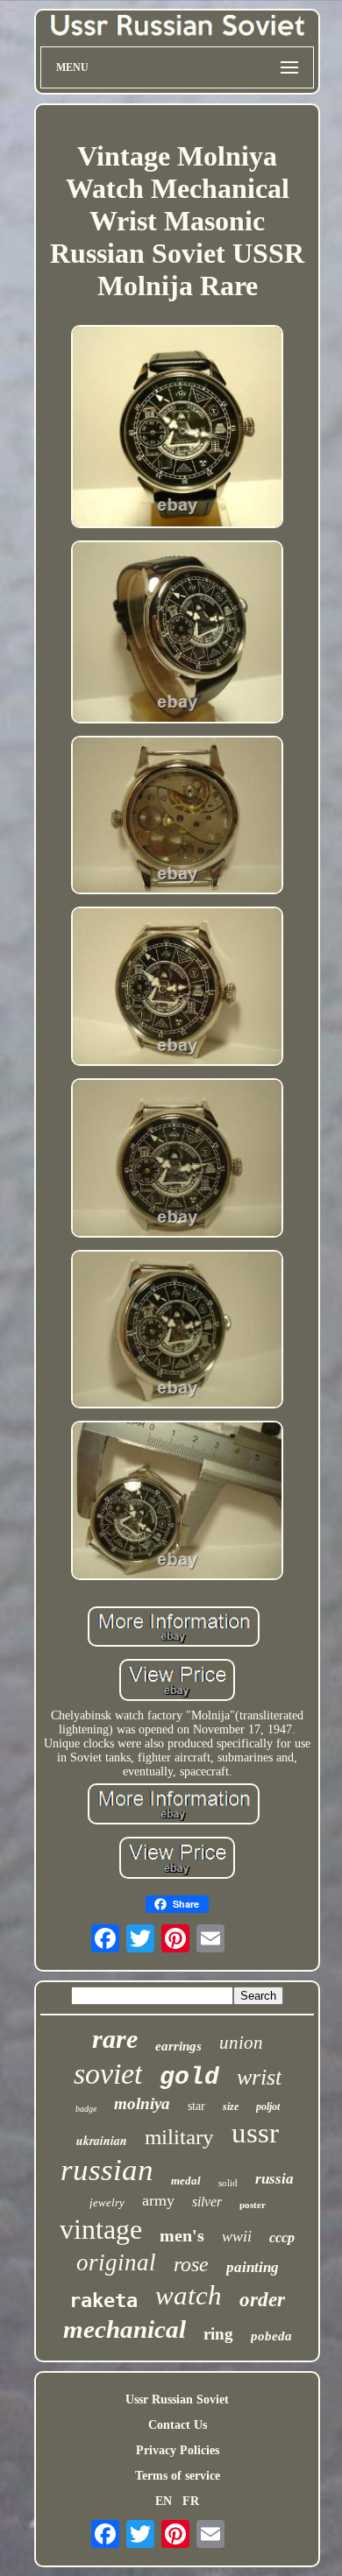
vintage (101, 2229)
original (116, 2262)
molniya (142, 2103)
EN (164, 2501)
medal (186, 2181)
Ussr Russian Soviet (177, 2400)
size (231, 2107)
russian (107, 2170)
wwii (237, 2236)
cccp (282, 2237)
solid (228, 2183)
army (158, 2200)
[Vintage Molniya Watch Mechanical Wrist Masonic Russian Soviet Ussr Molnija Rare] (177, 428)
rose (191, 2264)
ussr (255, 2133)
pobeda (271, 2336)
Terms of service (178, 2476)
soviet (108, 2074)
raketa (103, 2301)
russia (274, 2179)
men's (182, 2235)
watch (189, 2295)
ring (218, 2334)
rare (115, 2039)
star (196, 2106)
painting (253, 2267)
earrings (178, 2046)
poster (253, 2205)
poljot (268, 2107)
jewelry (107, 2202)
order (262, 2300)
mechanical (125, 2329)
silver (207, 2202)
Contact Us (178, 2425)
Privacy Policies (178, 2450)
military (179, 2137)
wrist (259, 2077)
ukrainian (102, 2141)
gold (189, 2077)
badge (86, 2109)
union (241, 2043)
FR (191, 2501)
